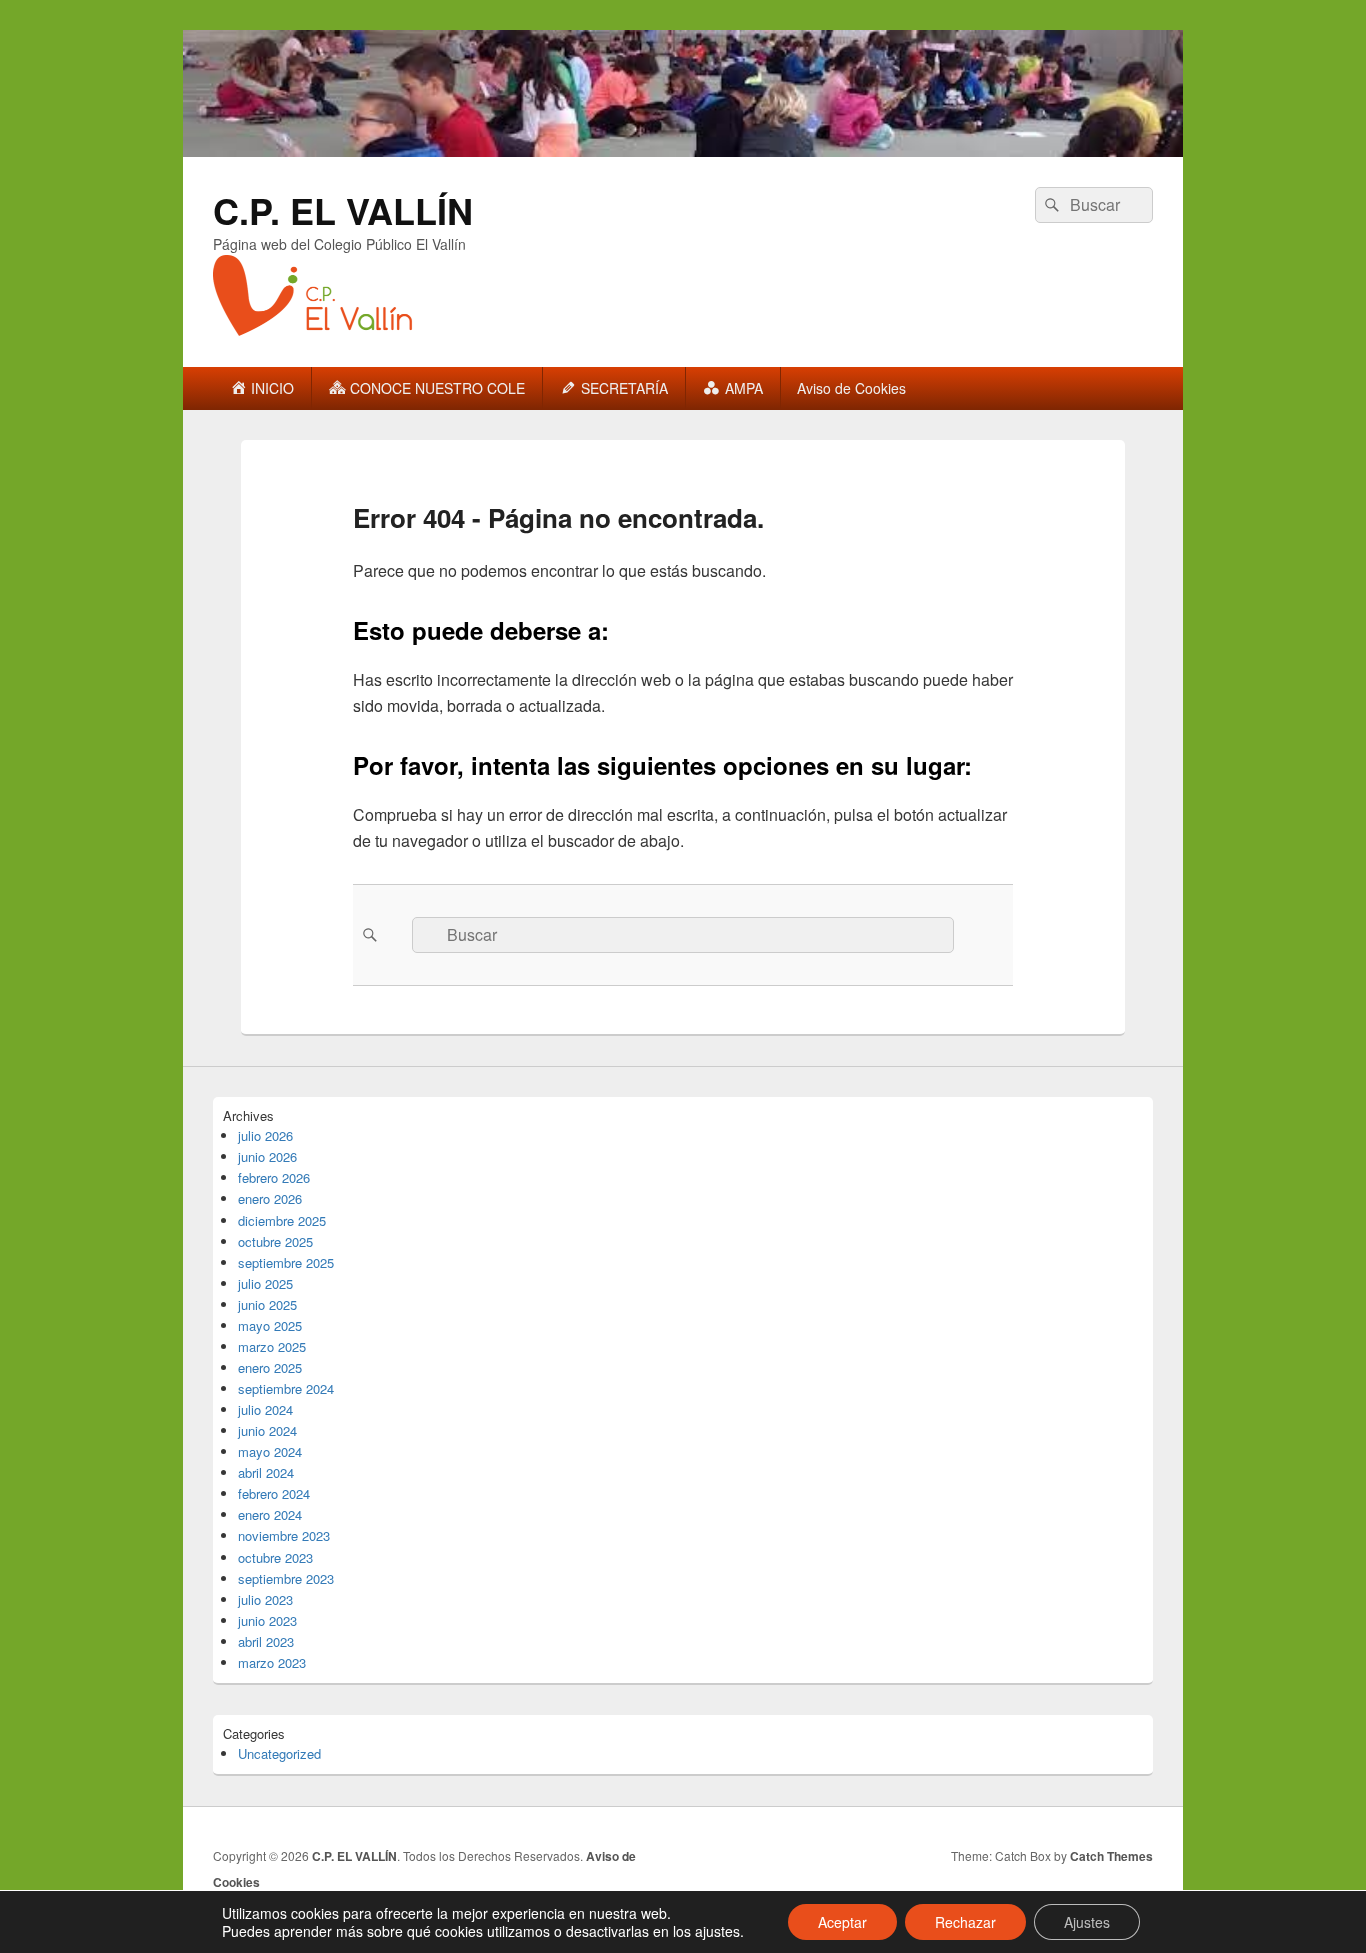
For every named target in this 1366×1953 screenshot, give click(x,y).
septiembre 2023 (286, 1578)
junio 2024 (267, 1430)
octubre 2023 (275, 1557)
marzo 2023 (272, 1662)
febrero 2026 (274, 1177)
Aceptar (842, 1922)
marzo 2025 (272, 1346)
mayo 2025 (270, 1325)
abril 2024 (266, 1472)
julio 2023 (265, 1599)
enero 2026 (270, 1198)
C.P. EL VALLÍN (343, 210)
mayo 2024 (270, 1451)
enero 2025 (270, 1367)
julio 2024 (265, 1409)
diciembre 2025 (282, 1220)
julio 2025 (265, 1283)
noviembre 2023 (284, 1535)
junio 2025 (267, 1304)
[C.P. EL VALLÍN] (683, 150)
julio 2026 (265, 1135)
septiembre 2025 (286, 1262)
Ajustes (1087, 1922)
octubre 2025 (275, 1241)
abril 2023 (266, 1641)
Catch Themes (1111, 1856)
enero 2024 (270, 1514)
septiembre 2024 (286, 1388)
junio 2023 (267, 1620)
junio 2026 (267, 1156)
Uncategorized (279, 1753)
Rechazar (965, 1922)
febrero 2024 (274, 1493)
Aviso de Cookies (851, 388)
